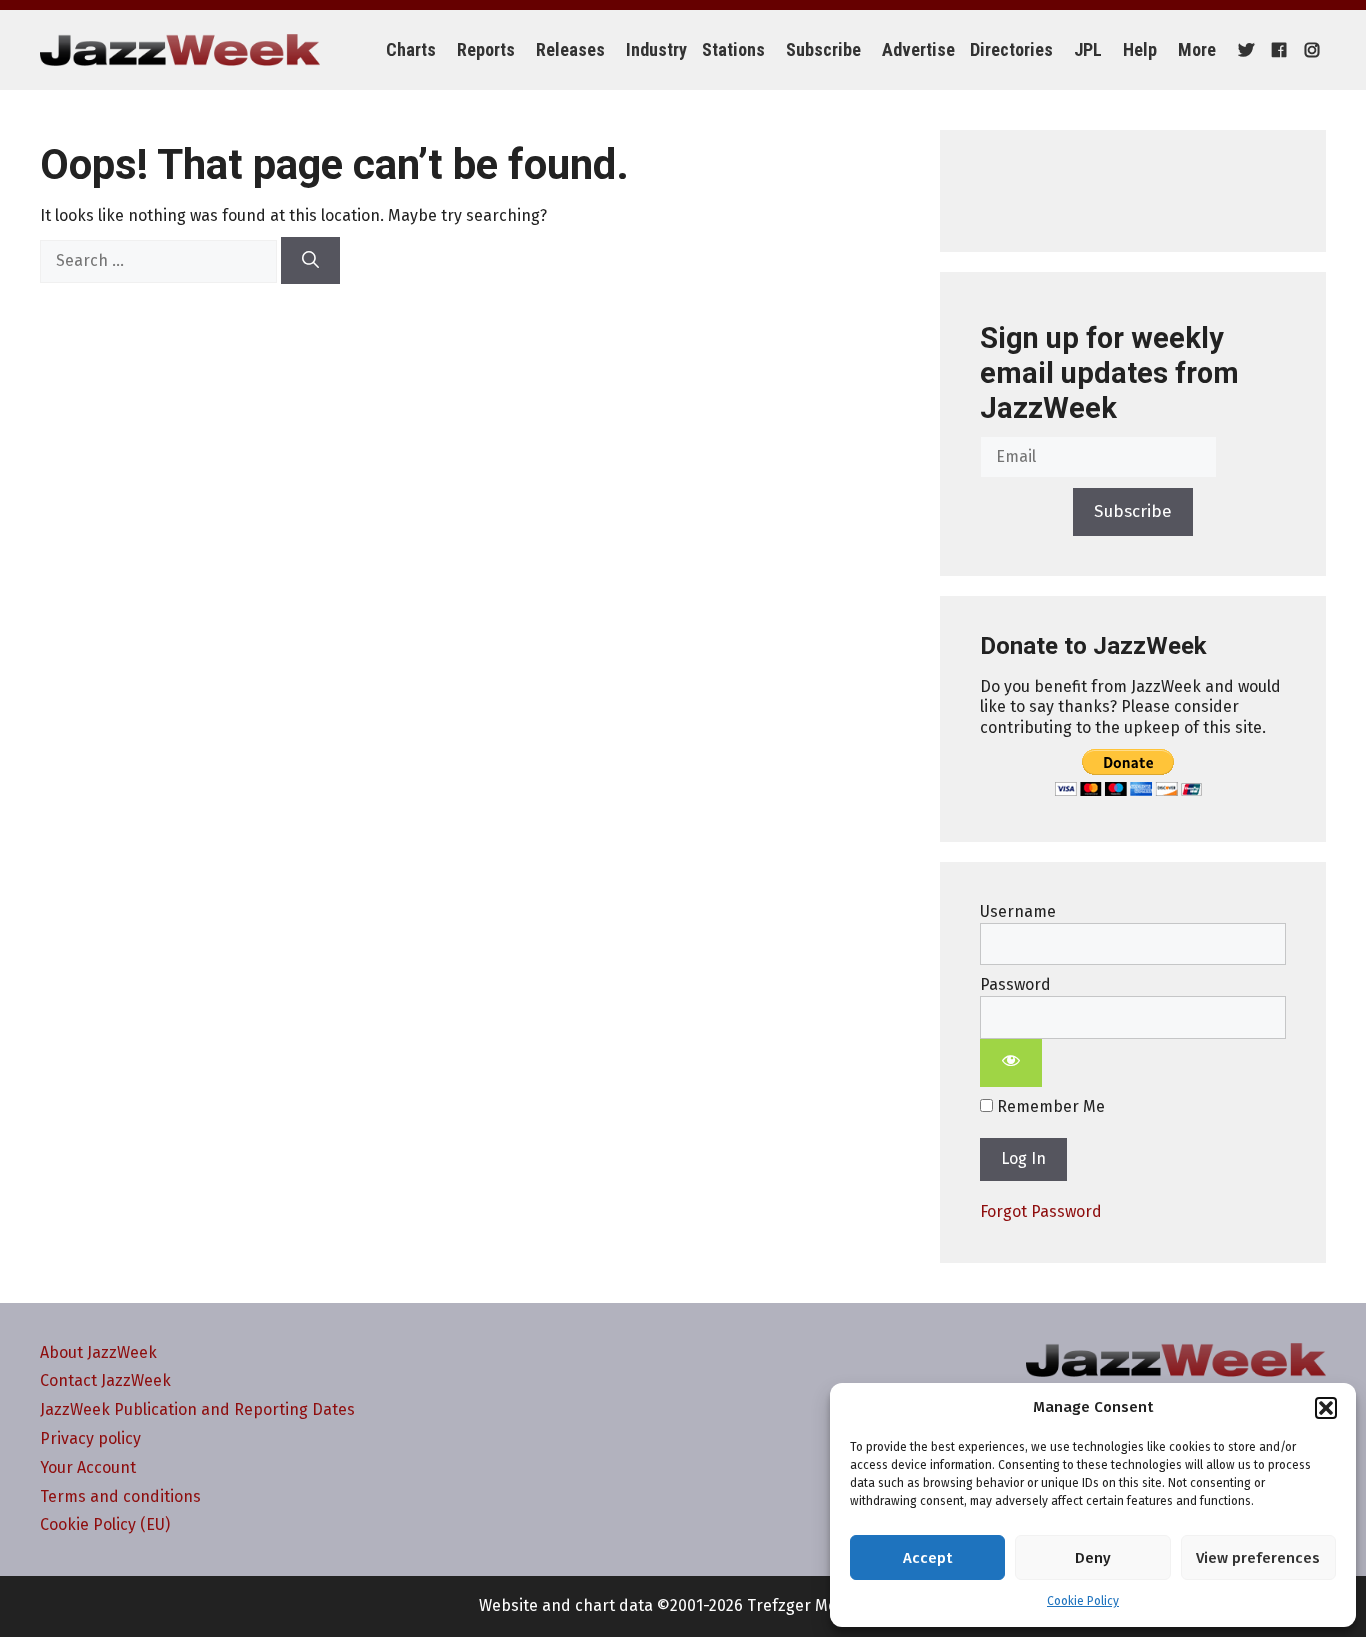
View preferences (1258, 1558)
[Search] (310, 261)
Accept (927, 1558)
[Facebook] (1276, 50)
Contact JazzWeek (105, 1380)
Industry (656, 49)
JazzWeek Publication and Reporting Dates (197, 1409)
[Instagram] (1309, 50)
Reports (486, 49)
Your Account (88, 1467)
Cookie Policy (1083, 1601)
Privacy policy (90, 1438)
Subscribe (823, 49)
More (1197, 49)
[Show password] (1011, 1063)
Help (1140, 49)
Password (1015, 984)
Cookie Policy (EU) (105, 1524)
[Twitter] (1243, 50)
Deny (1093, 1558)
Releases (570, 49)
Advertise (918, 49)
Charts (411, 49)
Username (1018, 911)
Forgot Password (1041, 1211)
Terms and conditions (120, 1496)
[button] (1326, 1408)
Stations (733, 49)
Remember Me (1049, 1106)
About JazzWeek (98, 1352)
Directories (1011, 49)
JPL (1088, 49)
